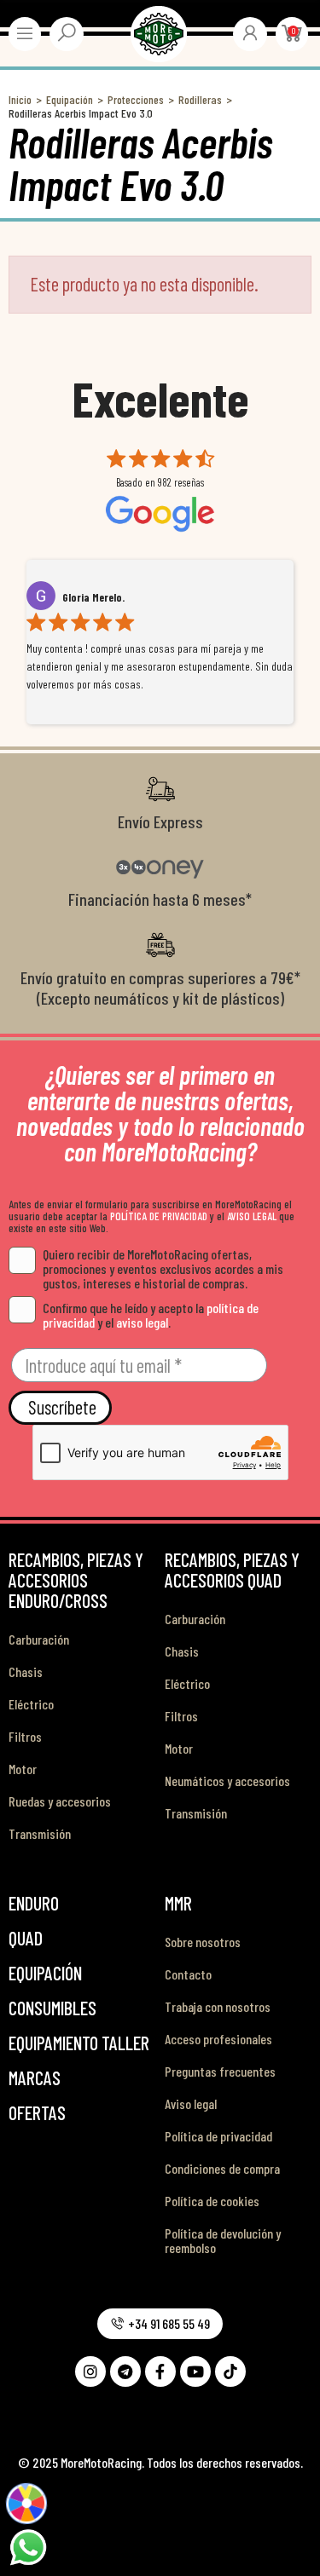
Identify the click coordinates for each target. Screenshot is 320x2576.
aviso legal (142, 1322)
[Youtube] (195, 2371)
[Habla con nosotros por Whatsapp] (28, 2545)
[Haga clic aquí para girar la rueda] (26, 2504)
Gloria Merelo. (93, 597)
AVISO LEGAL (252, 1216)
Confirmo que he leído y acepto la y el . (151, 1315)
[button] (160, 2324)
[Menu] (25, 33)
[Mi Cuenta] (250, 32)
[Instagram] (90, 2371)
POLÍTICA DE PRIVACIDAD (159, 1216)
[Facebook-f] (160, 2371)
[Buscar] (67, 32)
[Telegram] (125, 2371)
